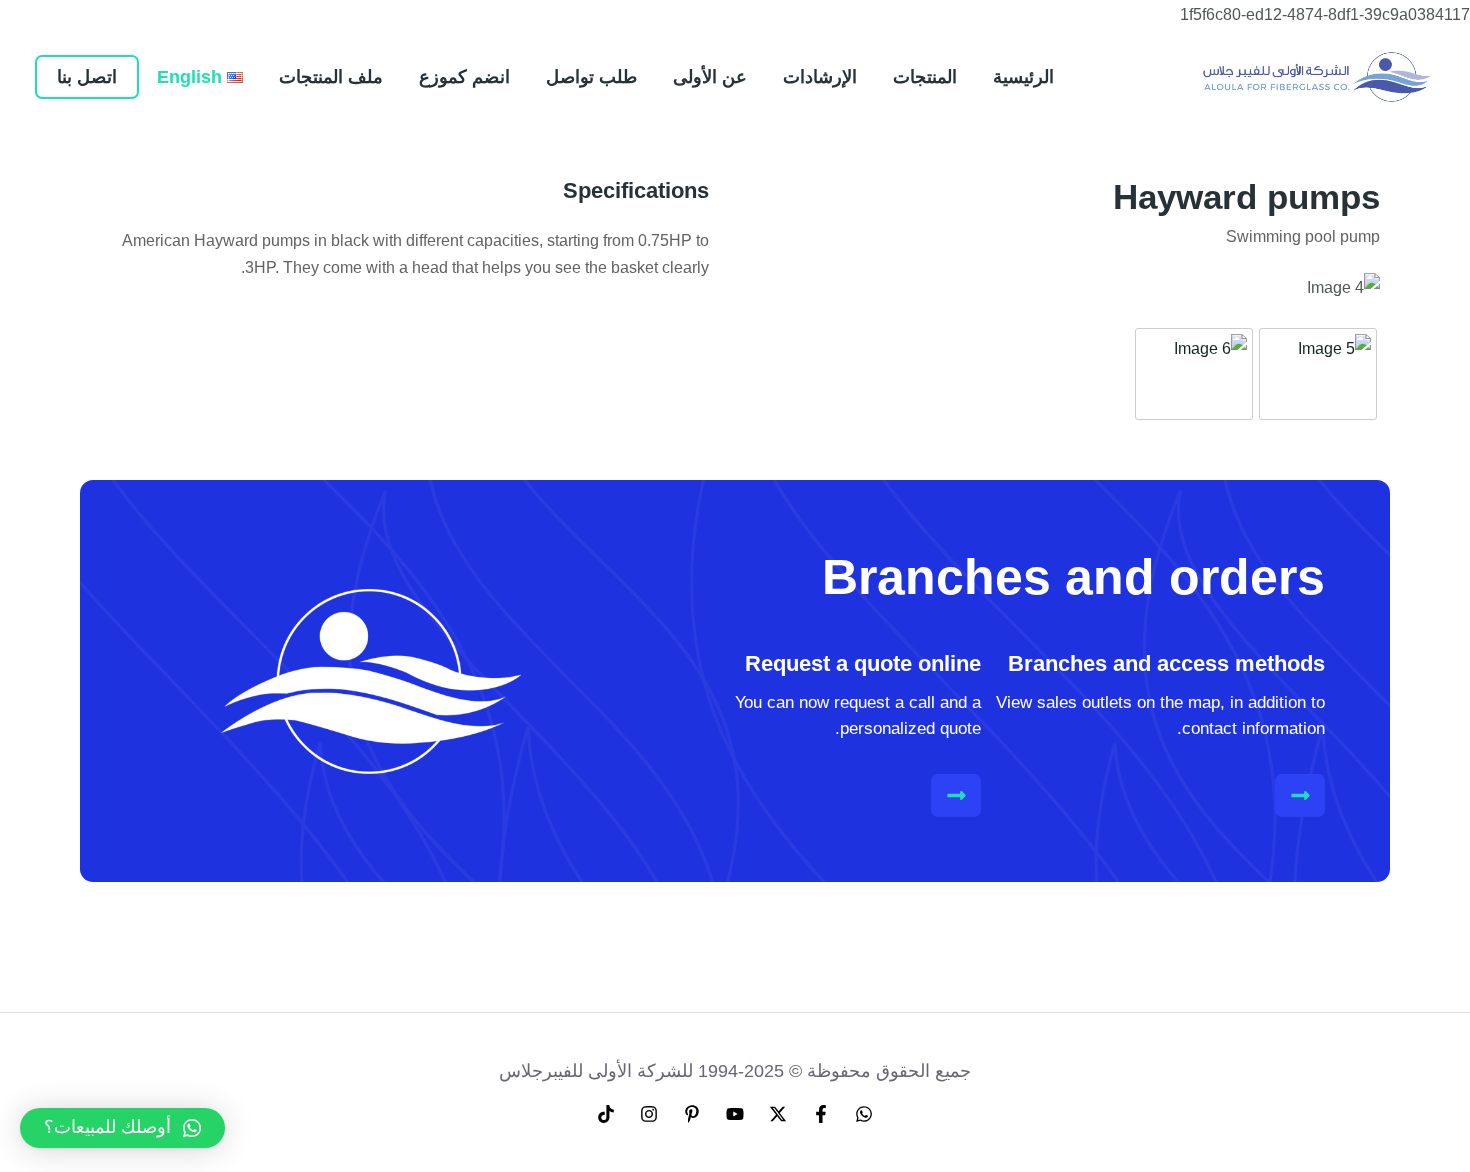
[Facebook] (821, 1114)
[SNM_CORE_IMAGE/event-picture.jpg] (1318, 374)
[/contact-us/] (1300, 795)
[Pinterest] (692, 1114)
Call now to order (505, 346)
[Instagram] (649, 1114)
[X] (778, 1114)
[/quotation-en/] (956, 795)
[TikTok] (606, 1114)
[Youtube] (735, 1114)
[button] (122, 1128)
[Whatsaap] (864, 1114)
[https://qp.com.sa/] (1317, 75)
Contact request (289, 346)
